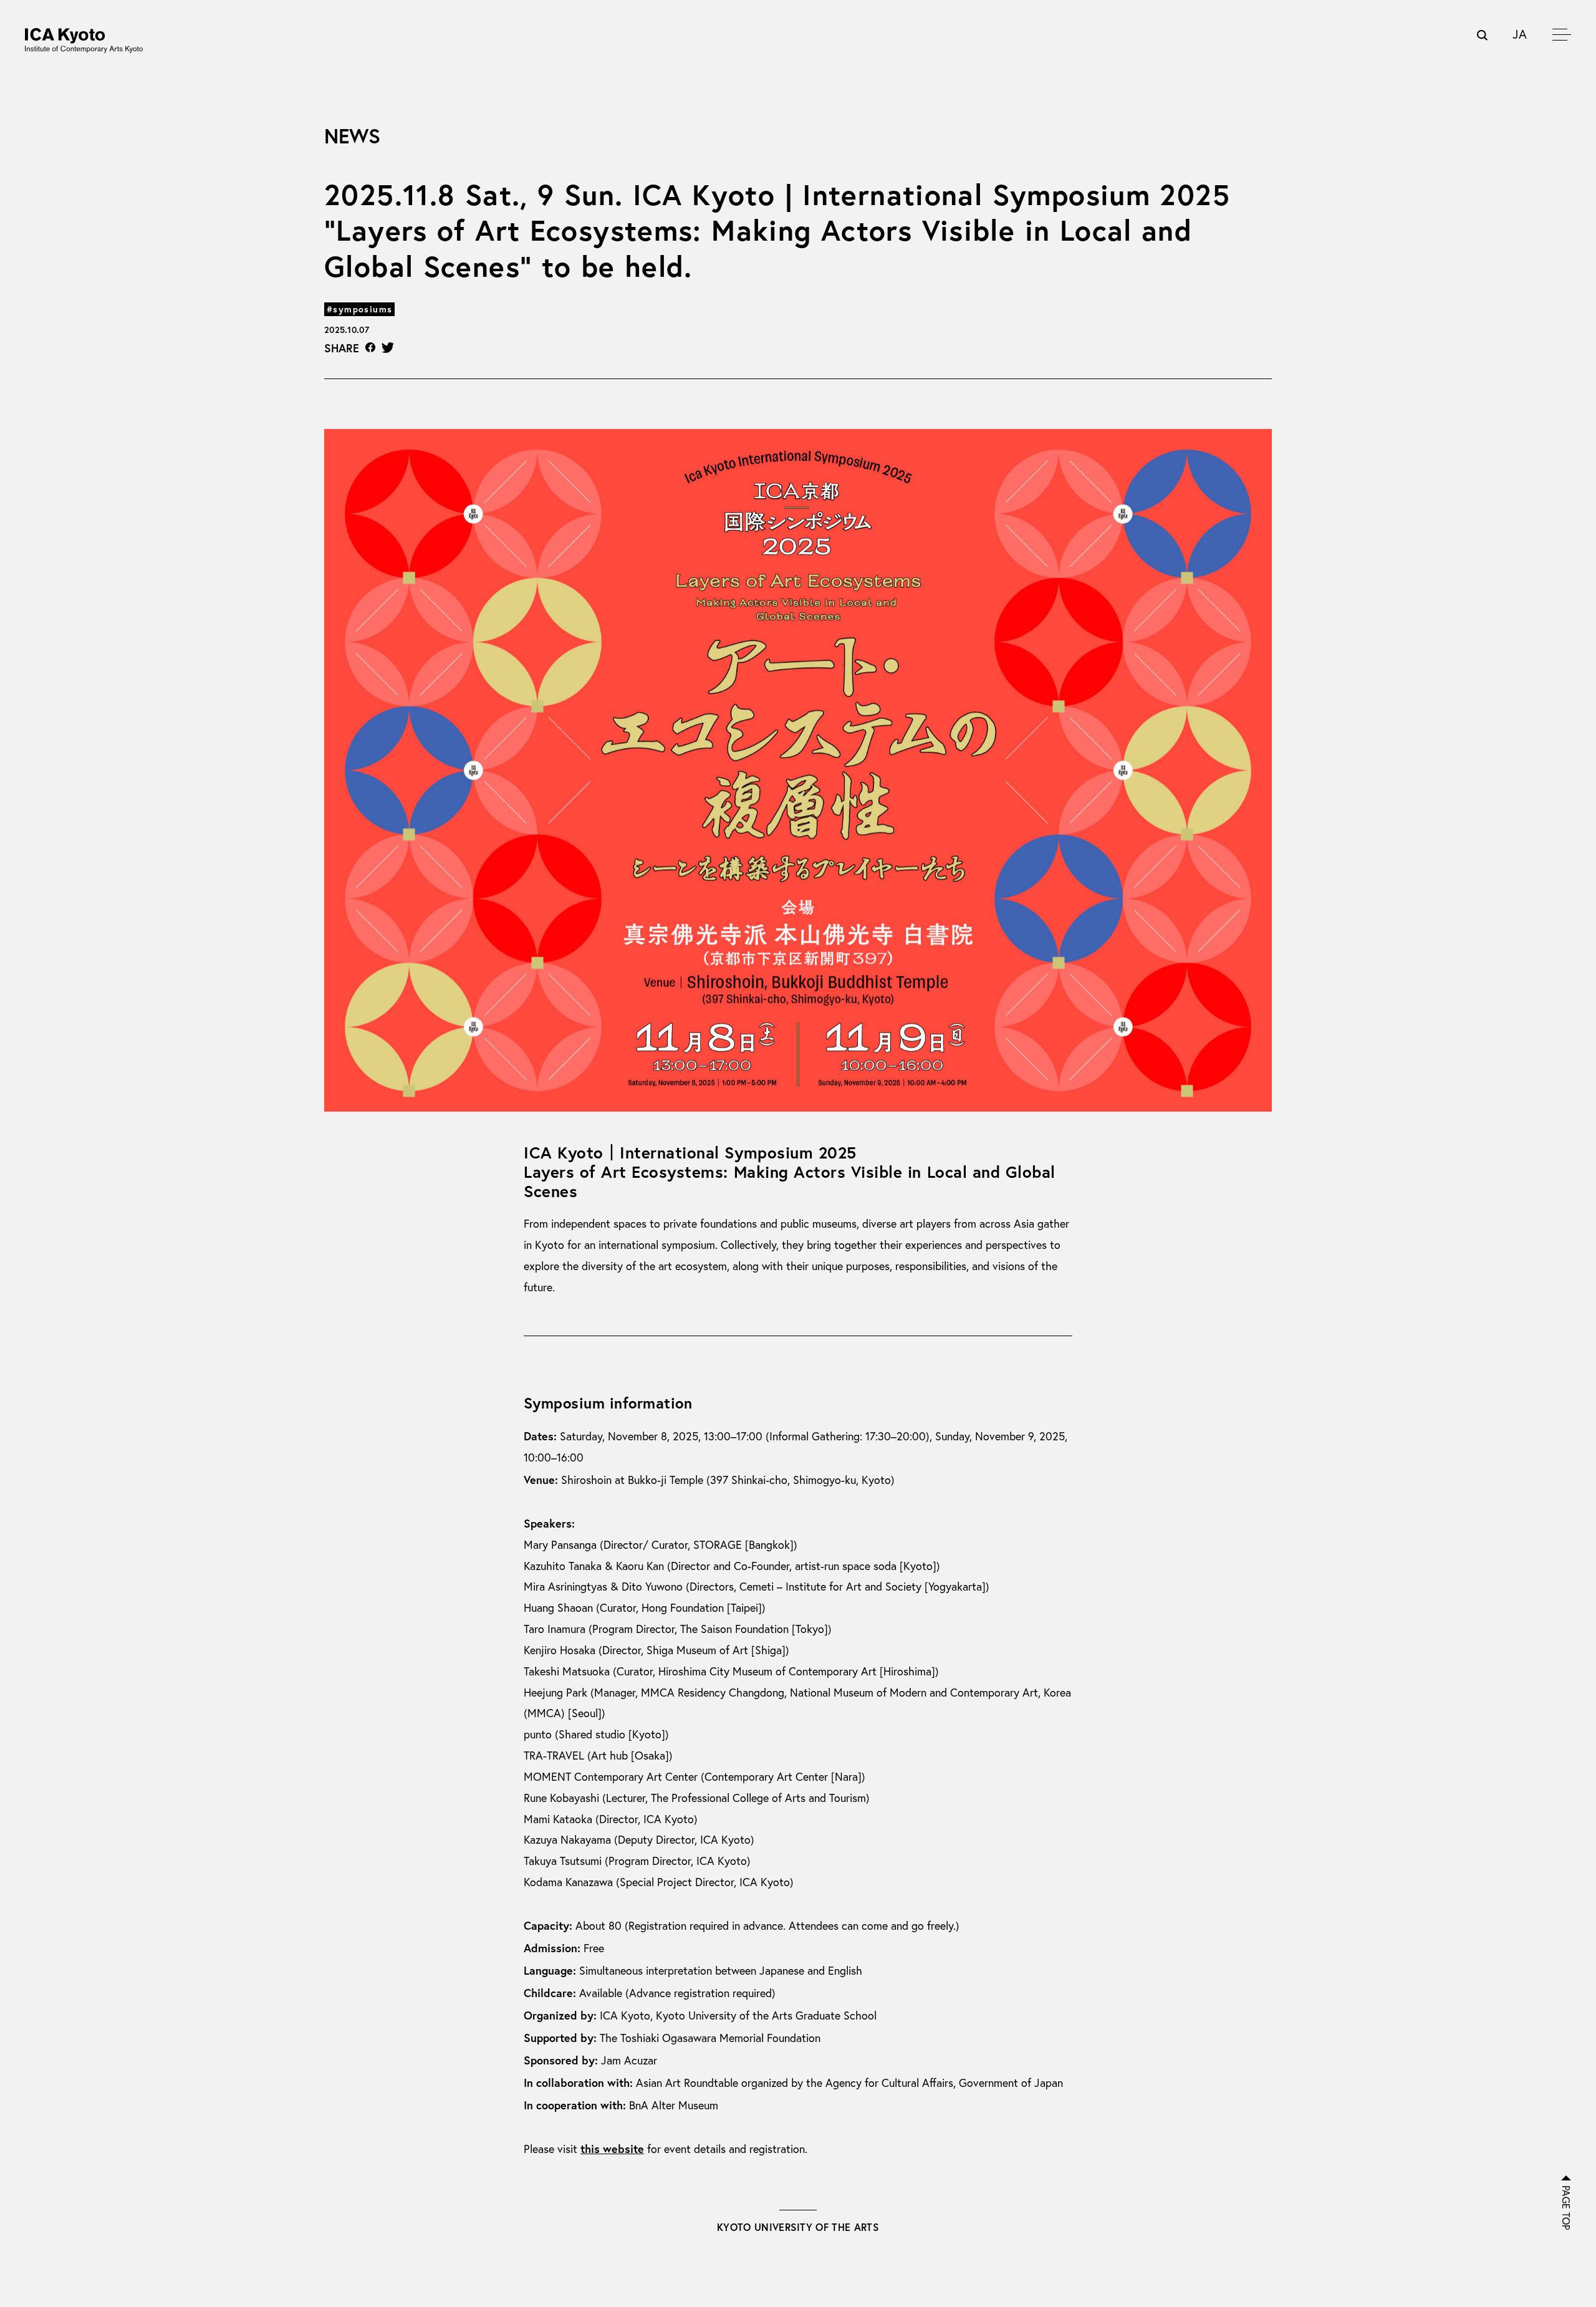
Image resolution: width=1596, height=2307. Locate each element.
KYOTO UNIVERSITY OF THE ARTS (798, 2227)
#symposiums (359, 309)
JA (1520, 34)
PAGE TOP (1566, 2208)
